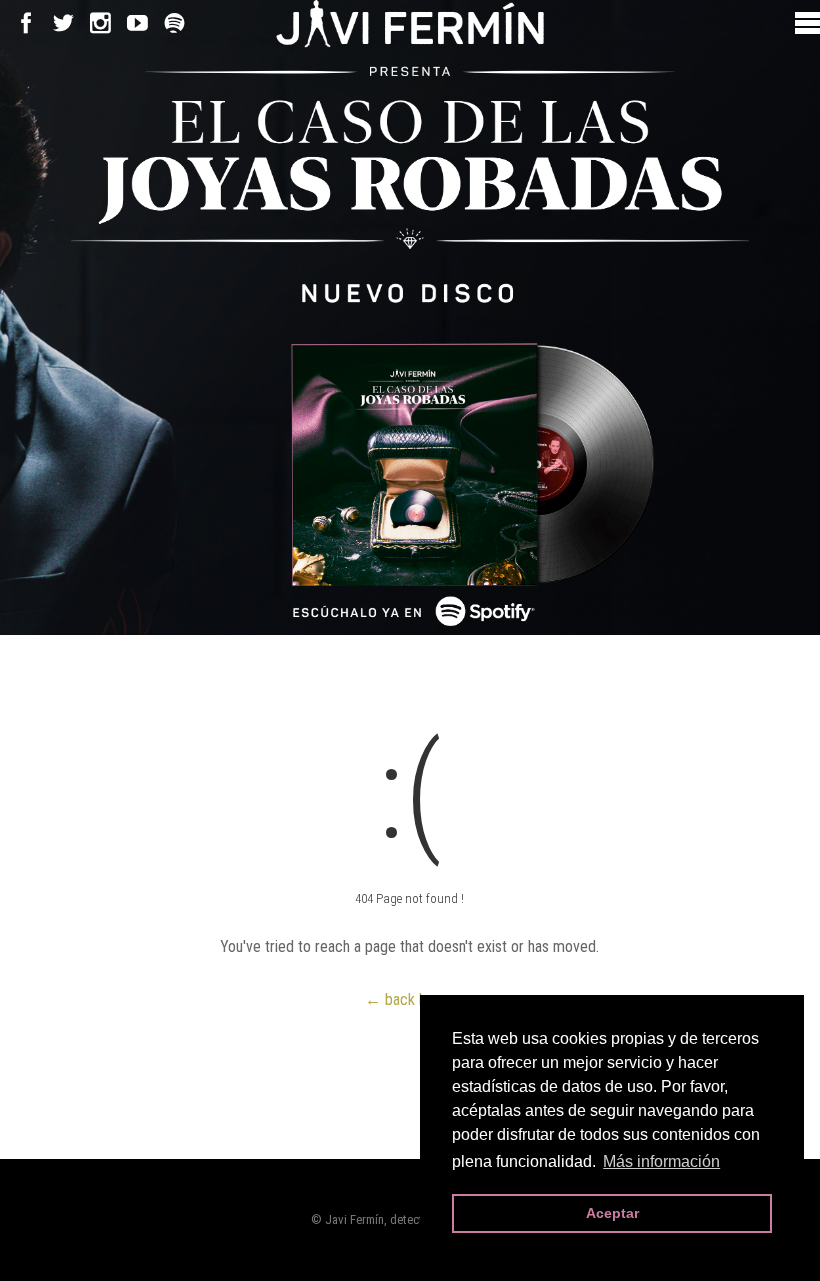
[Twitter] (63, 23)
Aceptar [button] (612, 1213)
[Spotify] (174, 23)
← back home (409, 999)
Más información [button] (661, 1161)
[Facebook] (26, 23)
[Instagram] (100, 23)
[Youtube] (137, 23)
